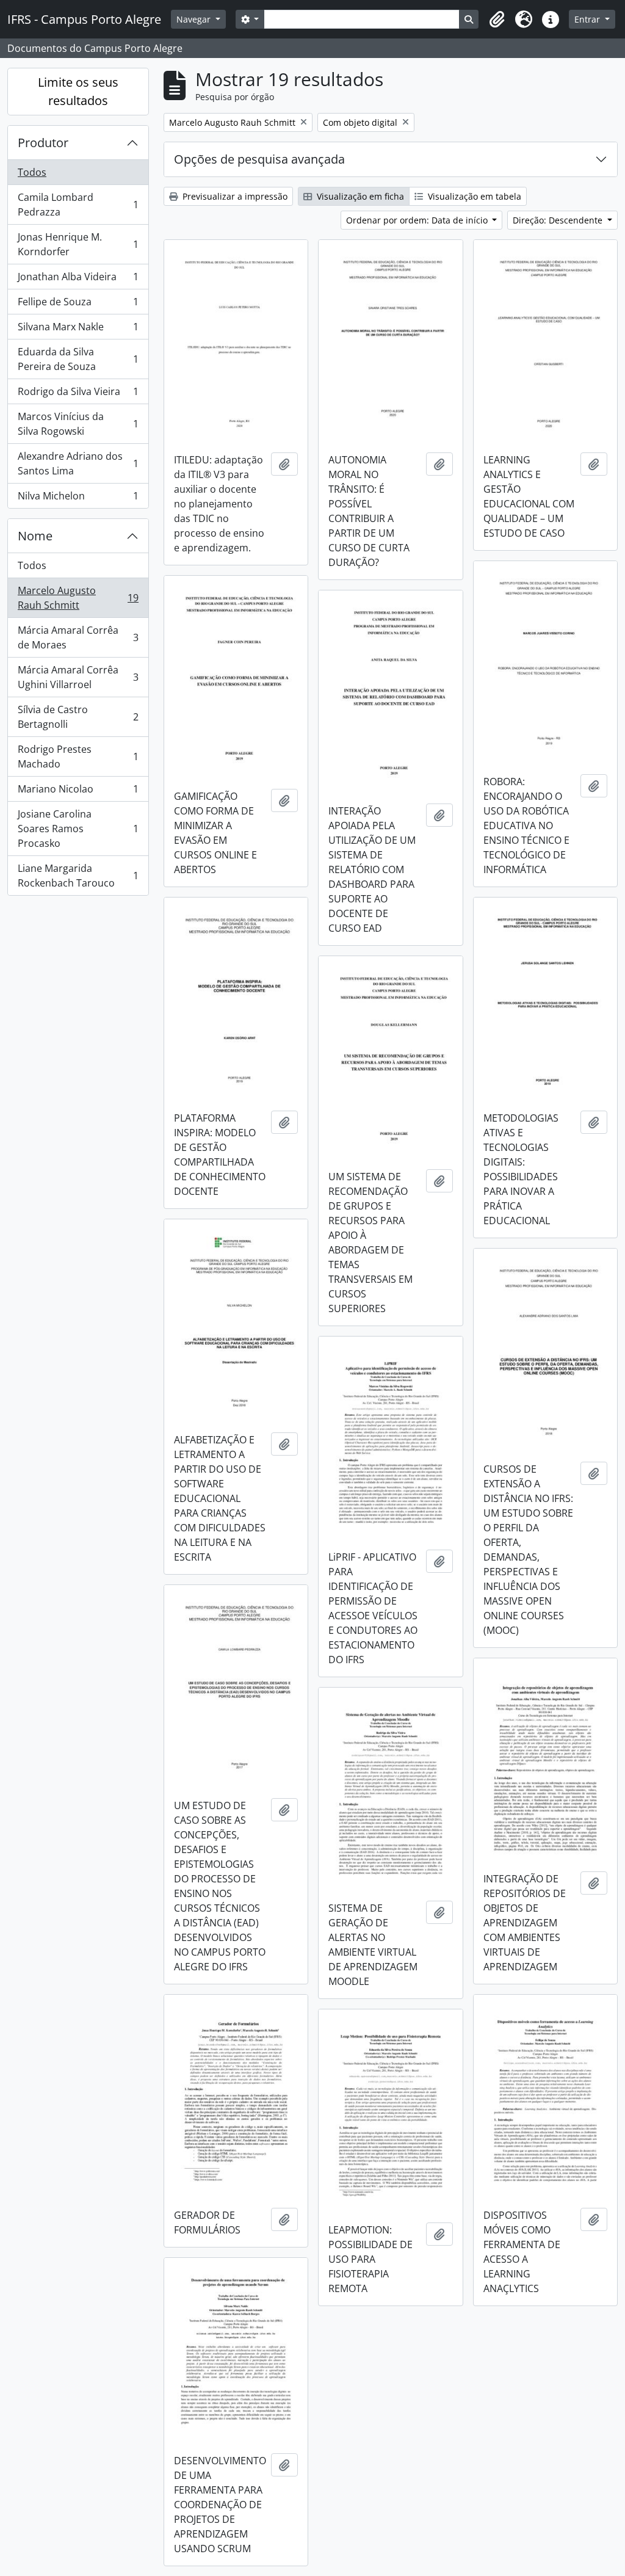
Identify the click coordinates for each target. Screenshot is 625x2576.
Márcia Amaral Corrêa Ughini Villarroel (78, 677)
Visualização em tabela (473, 196)
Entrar (588, 19)
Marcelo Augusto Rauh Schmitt (78, 598)
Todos (32, 172)
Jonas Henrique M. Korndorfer (78, 244)
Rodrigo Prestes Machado (78, 756)
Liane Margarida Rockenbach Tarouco (78, 876)
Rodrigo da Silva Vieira (78, 394)
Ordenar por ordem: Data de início (418, 220)
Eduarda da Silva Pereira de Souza (78, 359)
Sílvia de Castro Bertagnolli (78, 717)
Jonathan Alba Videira (78, 280)
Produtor (43, 143)
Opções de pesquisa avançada (259, 159)
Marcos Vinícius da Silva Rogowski (78, 424)
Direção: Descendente (559, 220)
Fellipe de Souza (78, 305)
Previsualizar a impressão (234, 196)
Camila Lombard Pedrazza (78, 205)
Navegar (195, 19)
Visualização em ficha (359, 196)
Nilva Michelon (78, 499)
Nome (35, 536)
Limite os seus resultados (78, 91)
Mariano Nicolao (78, 792)
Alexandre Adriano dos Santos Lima (78, 463)
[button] (497, 20)
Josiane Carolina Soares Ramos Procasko (78, 829)
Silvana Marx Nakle (78, 330)
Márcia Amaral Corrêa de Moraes (78, 637)
